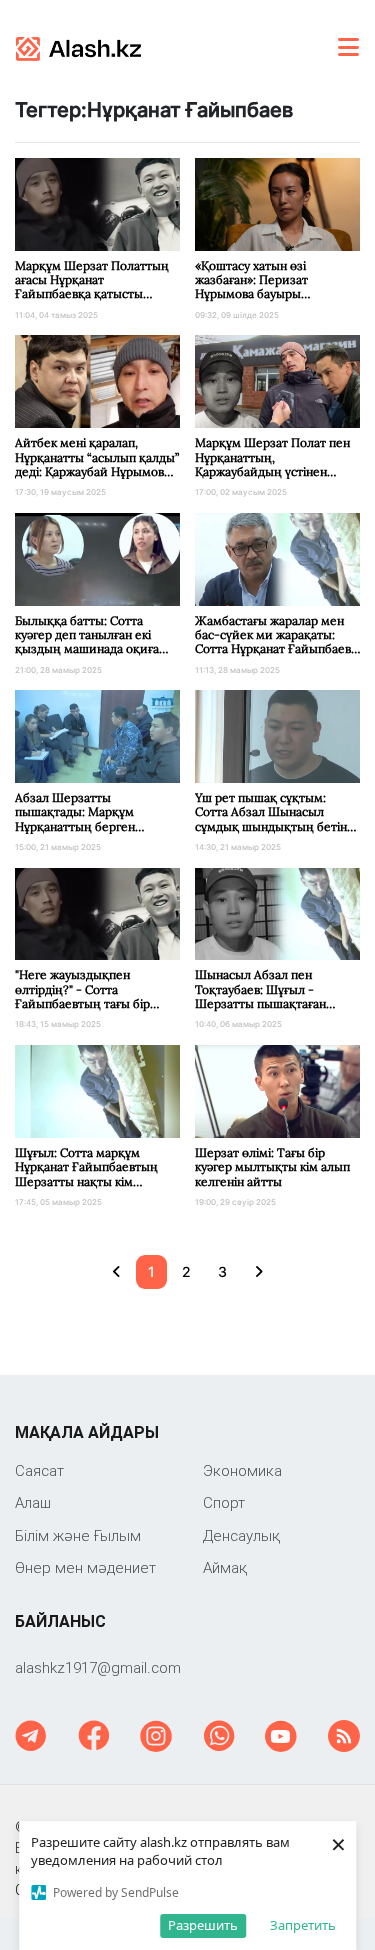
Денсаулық (241, 1535)
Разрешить (203, 1925)
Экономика (242, 1470)
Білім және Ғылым (78, 1535)
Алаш (33, 1502)
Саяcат (39, 1470)
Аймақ (225, 1567)
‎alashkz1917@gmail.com (98, 1667)
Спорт (224, 1502)
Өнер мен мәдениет (85, 1567)
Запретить (303, 1925)
